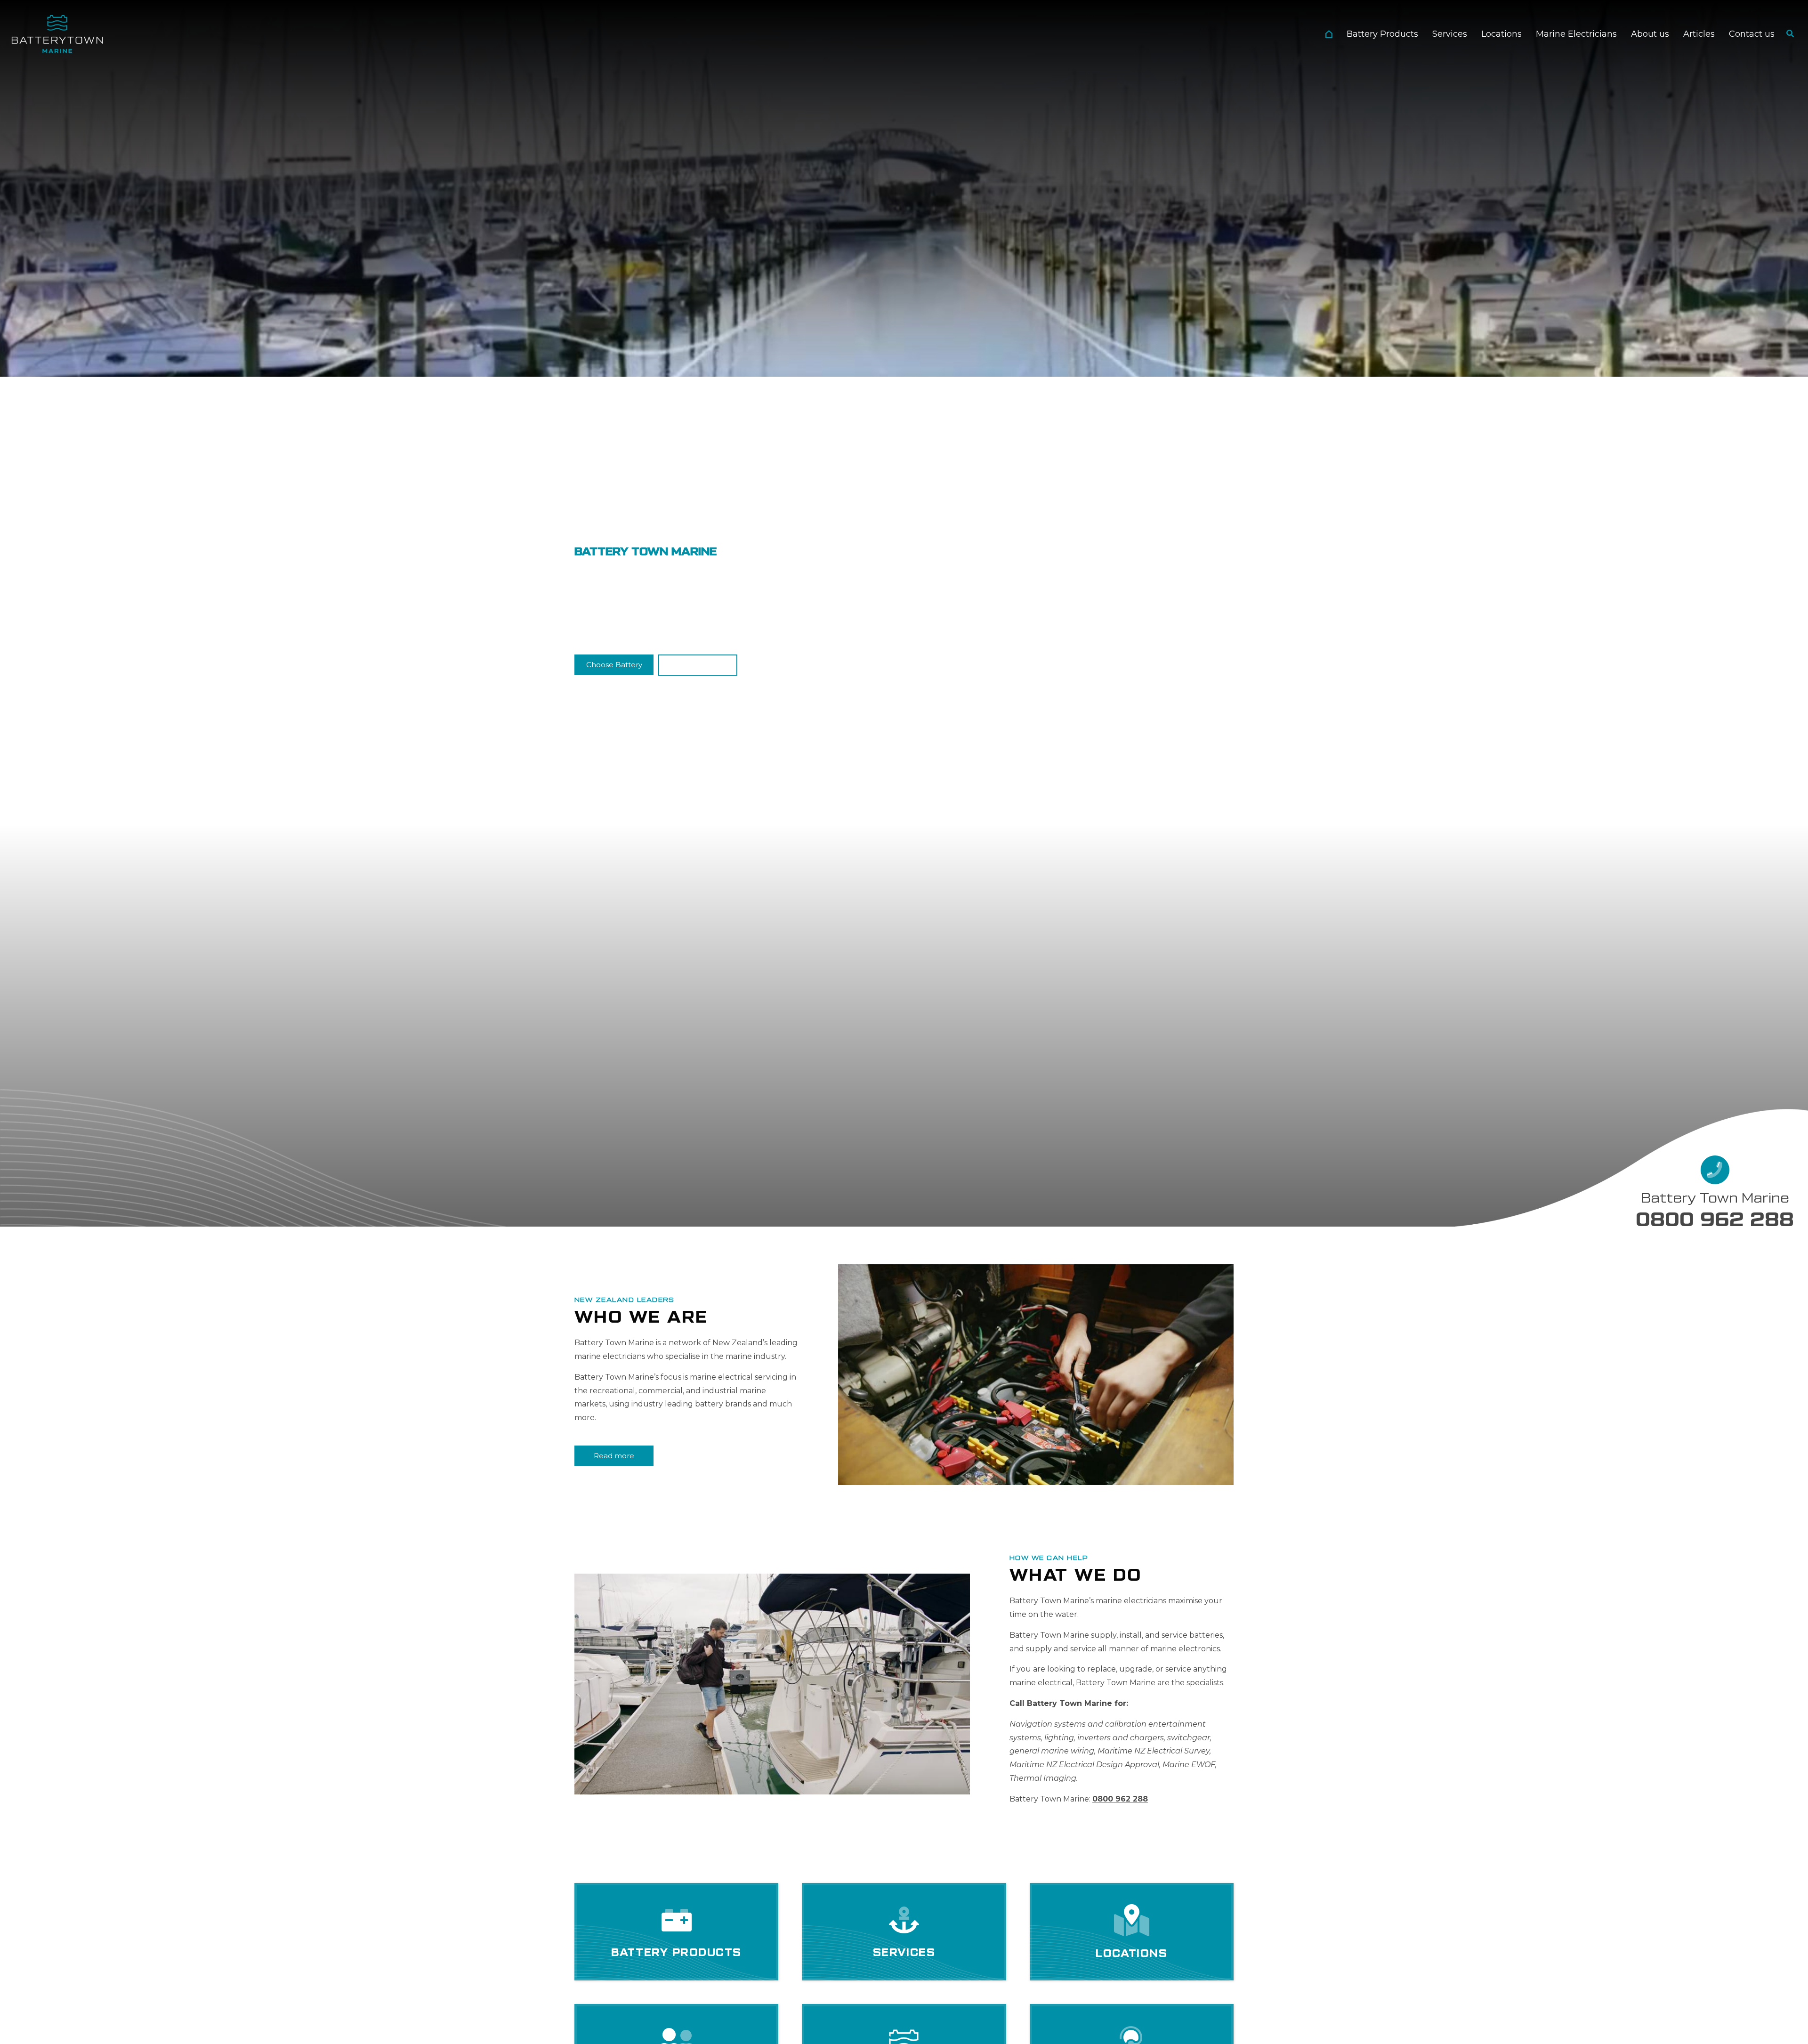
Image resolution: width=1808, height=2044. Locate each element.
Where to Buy (698, 665)
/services (904, 1932)
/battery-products (676, 1932)
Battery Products (1382, 34)
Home (1329, 34)
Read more (614, 1455)
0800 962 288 (1715, 1220)
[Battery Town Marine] (57, 34)
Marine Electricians (1576, 34)
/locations (1132, 1932)
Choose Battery (614, 665)
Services (1450, 34)
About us (1650, 34)
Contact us (1752, 34)
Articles (1699, 34)
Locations (1501, 34)
